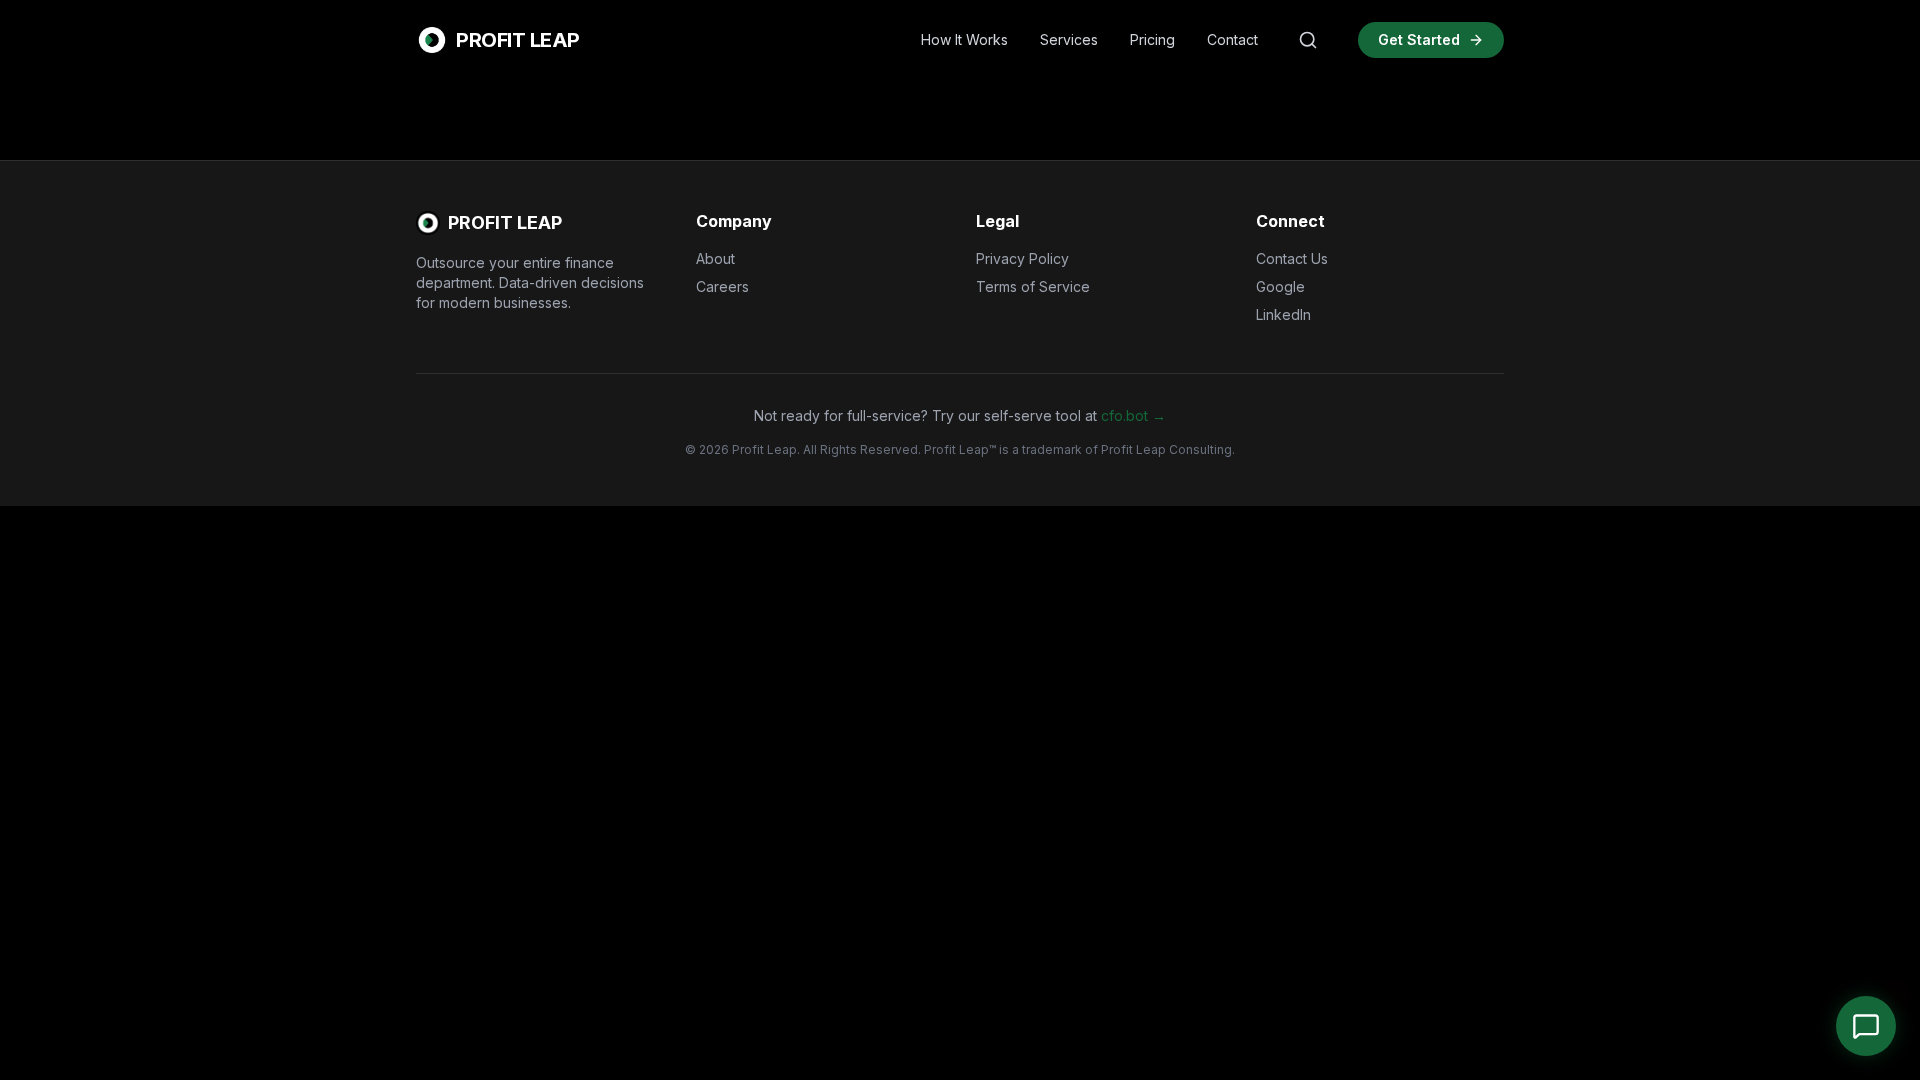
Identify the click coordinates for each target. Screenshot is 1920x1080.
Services (1069, 39)
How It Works (964, 39)
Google (1280, 286)
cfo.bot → (1133, 415)
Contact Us (1292, 258)
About (715, 258)
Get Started (1419, 39)
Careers (722, 286)
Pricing (1152, 39)
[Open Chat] (1866, 1026)
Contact (1232, 39)
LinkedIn (1283, 314)
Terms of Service (1033, 286)
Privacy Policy (1022, 258)
